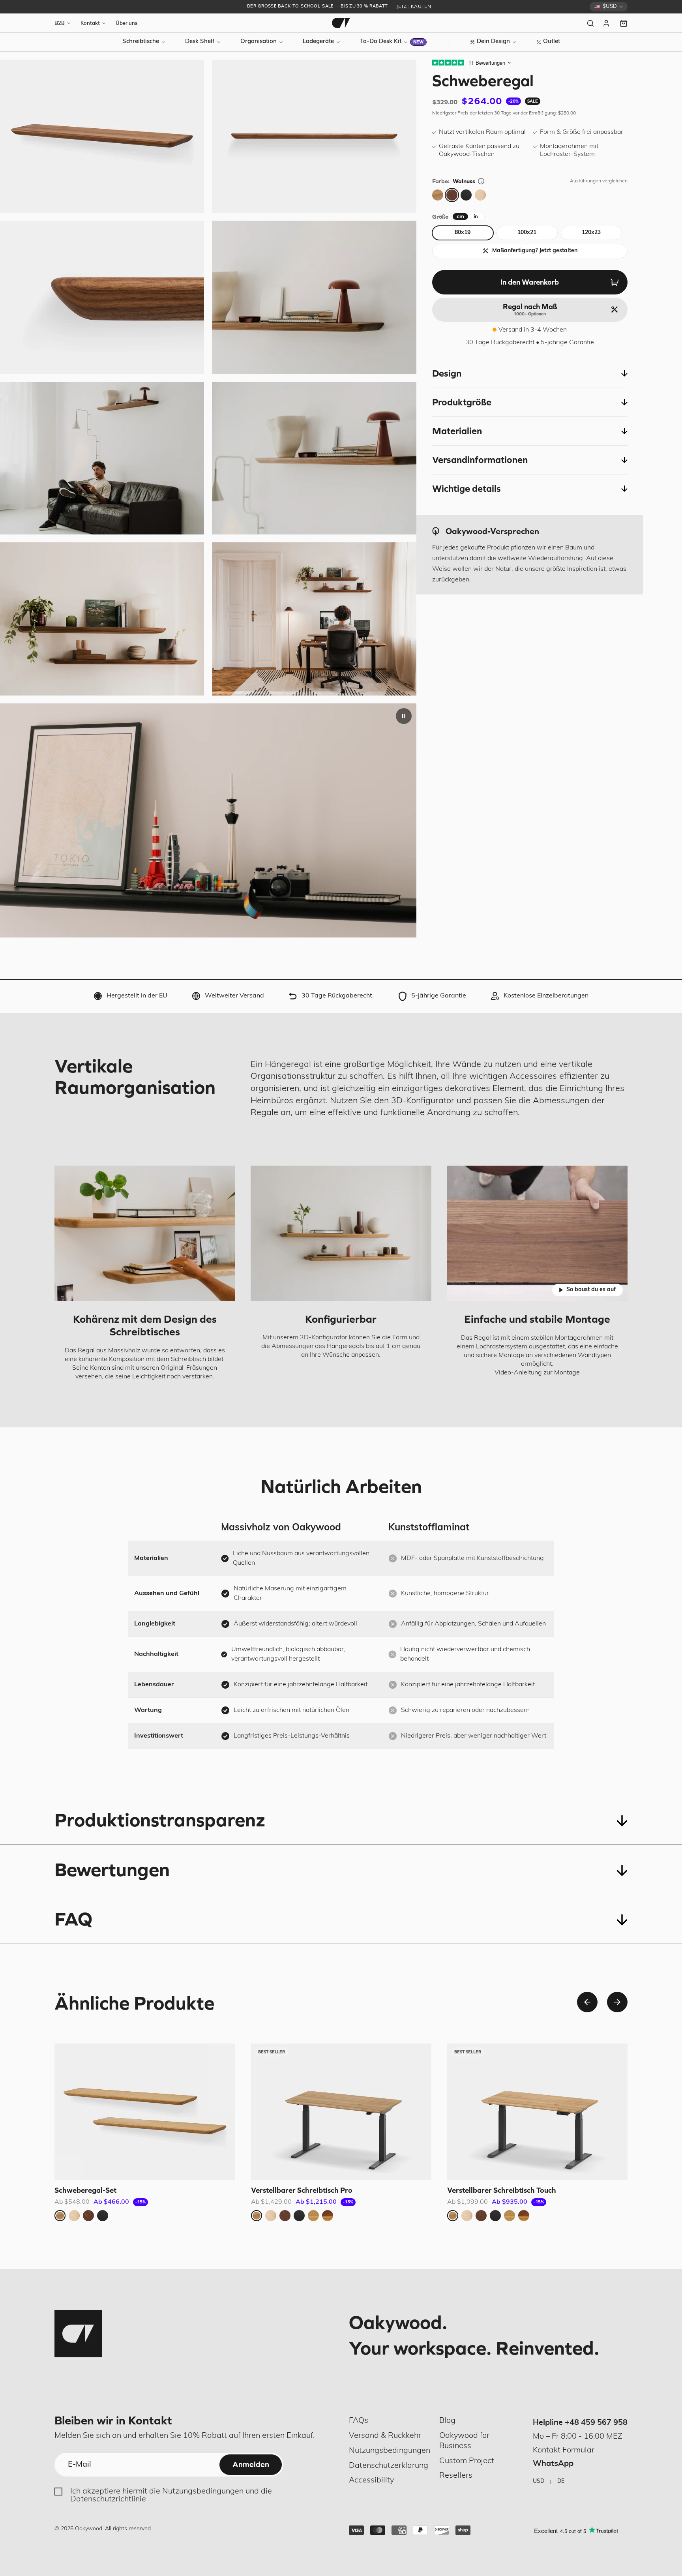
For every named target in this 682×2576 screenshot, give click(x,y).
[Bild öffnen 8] (314, 136)
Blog (447, 2421)
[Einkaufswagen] (624, 23)
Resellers (456, 2476)
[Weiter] (617, 2002)
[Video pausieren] (404, 716)
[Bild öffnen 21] (314, 619)
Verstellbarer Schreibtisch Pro (302, 2190)
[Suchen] (590, 23)
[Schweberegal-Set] (145, 2112)
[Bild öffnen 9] (102, 297)
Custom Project (467, 2461)
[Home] (341, 23)
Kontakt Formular (564, 2450)
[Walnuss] (452, 195)
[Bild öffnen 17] (314, 297)
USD (539, 2481)
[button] (530, 373)
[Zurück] (587, 2002)
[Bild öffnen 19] (314, 458)
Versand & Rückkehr (385, 2436)
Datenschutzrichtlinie (108, 2499)
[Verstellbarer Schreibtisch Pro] (341, 2112)
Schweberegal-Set (85, 2190)
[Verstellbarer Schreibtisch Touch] (537, 2112)
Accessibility (371, 2480)
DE (561, 2481)
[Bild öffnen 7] (102, 136)
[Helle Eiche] (480, 195)
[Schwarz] (466, 195)
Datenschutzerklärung (389, 2466)
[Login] (607, 23)
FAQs (359, 2421)
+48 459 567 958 (596, 2423)
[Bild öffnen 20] (102, 619)
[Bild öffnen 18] (102, 458)
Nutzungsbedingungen (203, 2492)
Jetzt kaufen (414, 7)
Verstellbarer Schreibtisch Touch (502, 2190)
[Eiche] (438, 195)
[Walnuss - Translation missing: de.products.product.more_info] (481, 181)
